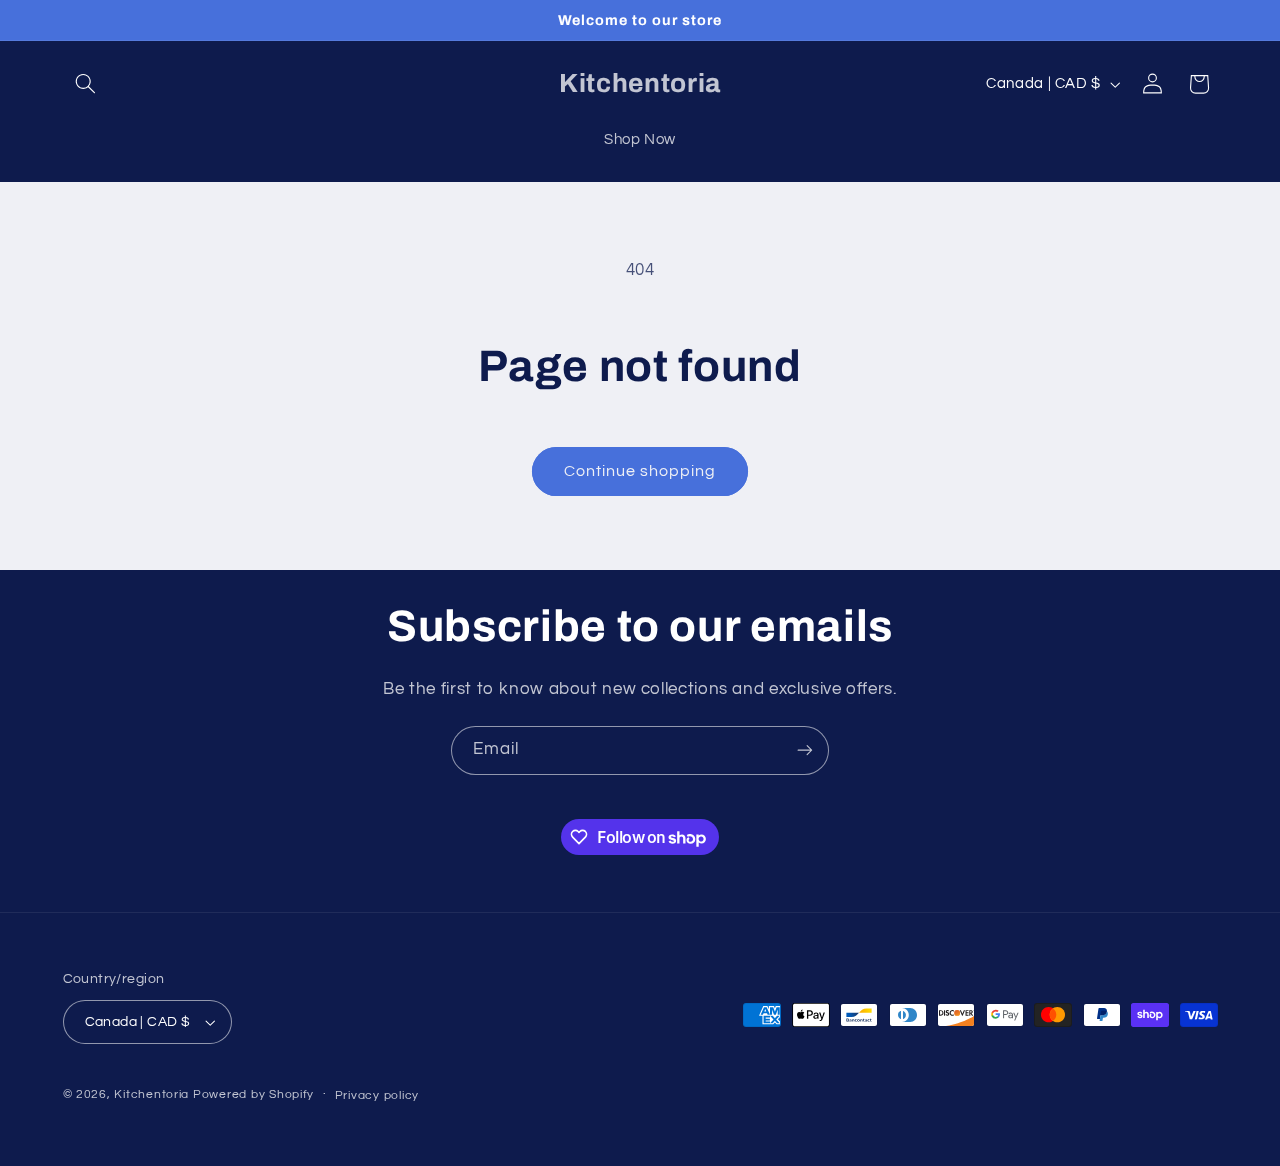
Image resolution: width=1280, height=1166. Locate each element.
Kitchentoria (151, 1094)
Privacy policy (377, 1095)
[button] (86, 84)
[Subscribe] (805, 750)
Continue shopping (640, 471)
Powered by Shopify (253, 1094)
